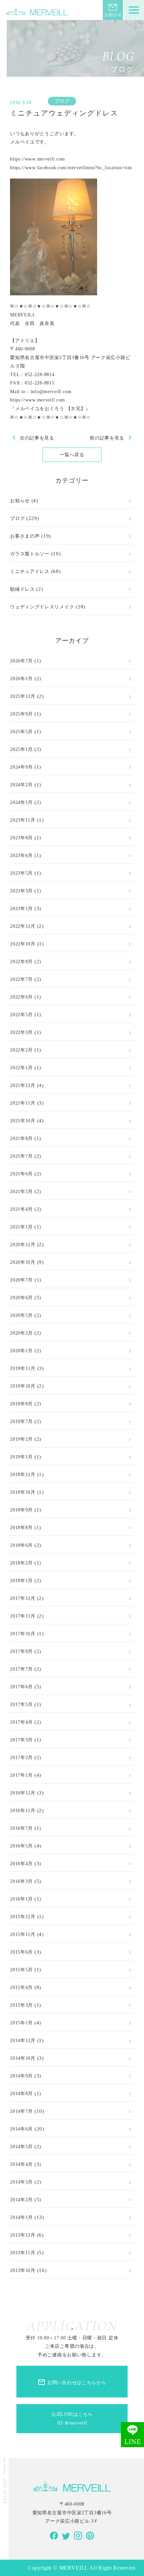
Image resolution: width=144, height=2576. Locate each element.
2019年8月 (21, 1404)
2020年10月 (23, 1262)
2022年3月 (21, 1032)
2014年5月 (21, 2146)
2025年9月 (21, 714)
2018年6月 (21, 1545)
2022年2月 (21, 1050)
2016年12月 (23, 1793)
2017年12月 (23, 1598)
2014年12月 (23, 2040)
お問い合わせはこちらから (72, 2382)
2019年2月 (21, 1439)
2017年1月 (21, 1775)
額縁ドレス (22, 589)
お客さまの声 (25, 536)
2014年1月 (21, 2217)
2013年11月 (23, 2253)
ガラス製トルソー (30, 554)
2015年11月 (23, 1934)
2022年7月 (21, 979)
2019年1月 (21, 1457)
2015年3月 (21, 2005)
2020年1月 (21, 1351)
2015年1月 (21, 2023)
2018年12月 (23, 1474)
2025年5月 (21, 732)
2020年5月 (21, 1315)
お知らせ (20, 501)
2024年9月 (21, 767)
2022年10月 (23, 944)
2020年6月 (21, 1298)
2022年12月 (23, 926)
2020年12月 (23, 1244)
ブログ (62, 101)
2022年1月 (21, 1068)
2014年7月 (21, 2111)
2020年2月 (21, 1333)
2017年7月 (21, 1669)
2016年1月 (21, 1899)
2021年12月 (23, 1085)
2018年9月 (21, 1510)
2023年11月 (23, 820)
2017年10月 (23, 1634)
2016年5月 (21, 1846)
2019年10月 (23, 1386)
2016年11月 (23, 1810)
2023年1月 (21, 908)
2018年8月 (21, 1527)
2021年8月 (21, 1138)
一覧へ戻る (72, 455)
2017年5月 (21, 1704)
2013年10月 (23, 2270)
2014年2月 (21, 2200)
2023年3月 (21, 891)
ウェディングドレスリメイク (42, 607)
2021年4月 (21, 1209)
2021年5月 (21, 1191)
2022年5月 (21, 1015)
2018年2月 (21, 1563)
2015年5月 (21, 1970)
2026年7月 (21, 661)
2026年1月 (21, 678)
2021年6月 (21, 1174)
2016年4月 (21, 1864)
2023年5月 (21, 873)
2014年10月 (23, 2058)
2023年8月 (21, 838)
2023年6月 (21, 855)
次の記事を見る (32, 438)
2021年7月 (21, 1156)
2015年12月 (23, 1917)
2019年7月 (21, 1421)
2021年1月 (21, 1227)
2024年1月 (21, 802)
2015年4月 (21, 1987)
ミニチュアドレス (30, 571)
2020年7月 (21, 1280)
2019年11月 (23, 1368)
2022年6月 (21, 997)
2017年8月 (21, 1651)
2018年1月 (21, 1581)
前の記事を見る (112, 438)
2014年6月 (21, 2129)
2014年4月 (21, 2164)
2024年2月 (21, 785)
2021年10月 (23, 1121)
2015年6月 (21, 1952)
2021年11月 (23, 1103)
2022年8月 (21, 961)
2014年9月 (21, 2076)
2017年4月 (21, 1722)
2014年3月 (21, 2182)
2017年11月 (23, 1616)
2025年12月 (23, 696)
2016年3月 (21, 1881)
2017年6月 (21, 1687)
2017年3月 (21, 1740)
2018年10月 (23, 1492)
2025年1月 (21, 749)
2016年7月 (21, 1828)
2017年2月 (21, 1757)
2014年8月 (21, 2093)
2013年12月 (23, 2235)
